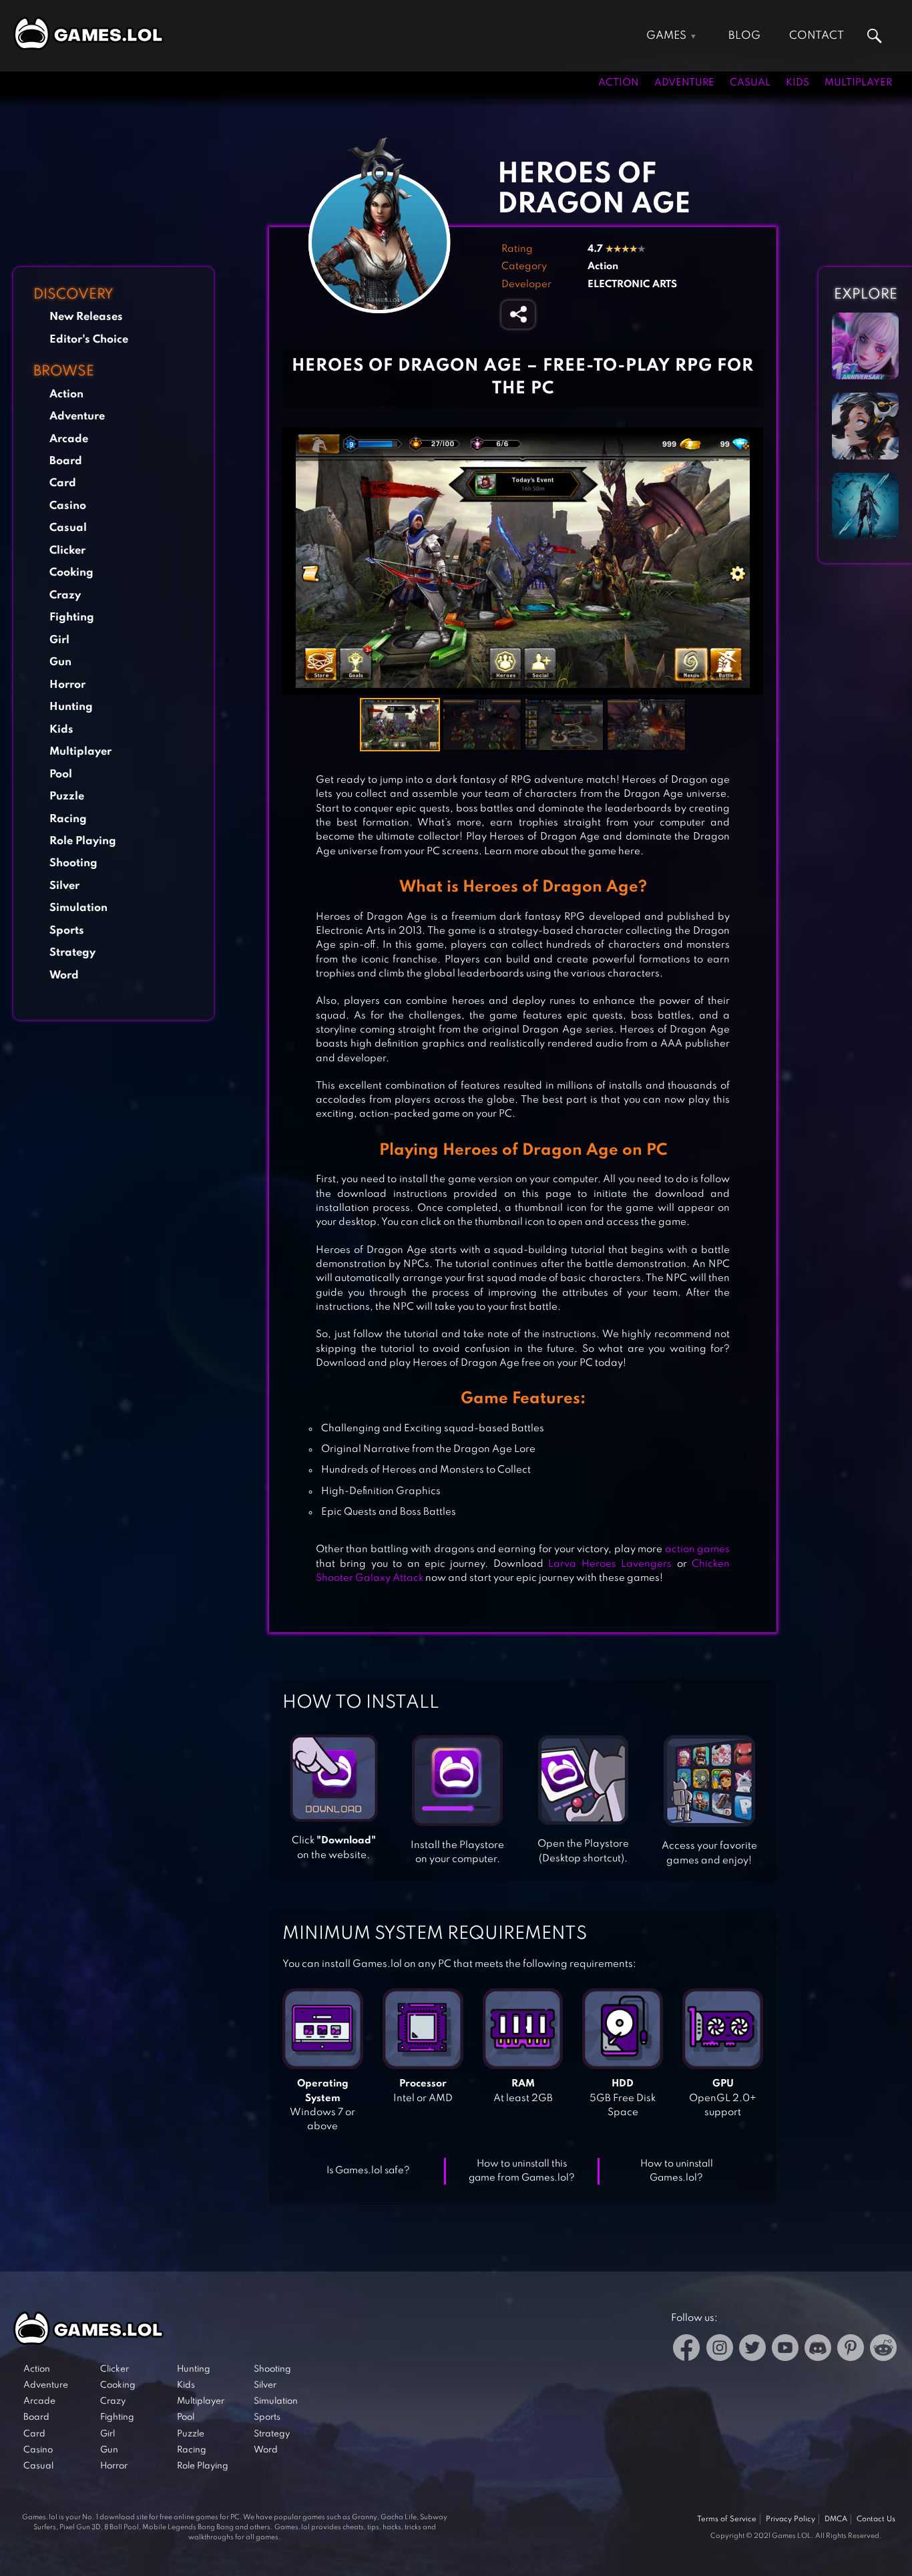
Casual (750, 83)
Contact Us (876, 2519)
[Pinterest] (851, 2350)
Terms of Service (727, 2519)
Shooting (73, 863)
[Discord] (818, 2350)
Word (64, 975)
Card (63, 483)
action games (697, 1549)
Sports (67, 931)
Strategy (72, 953)
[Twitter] (752, 2350)
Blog (744, 36)
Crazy (65, 595)
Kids (797, 83)
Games (666, 36)
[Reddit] (883, 2350)
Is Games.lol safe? (368, 2171)
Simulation (78, 908)
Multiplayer (858, 83)
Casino (68, 506)
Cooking (71, 573)
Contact (817, 36)
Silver (64, 886)
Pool (61, 774)
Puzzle (67, 796)
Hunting (71, 707)
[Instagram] (720, 2350)
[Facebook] (687, 2350)
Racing (68, 819)
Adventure (684, 83)
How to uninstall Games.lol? (677, 2171)
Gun (60, 662)
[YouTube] (785, 2350)
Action (619, 83)
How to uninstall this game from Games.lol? (522, 2171)
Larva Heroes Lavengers (610, 1564)
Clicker (67, 551)
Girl (59, 640)
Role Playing (83, 841)
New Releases (86, 317)
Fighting (72, 617)
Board (66, 461)
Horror (67, 685)
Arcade (69, 439)
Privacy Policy (790, 2519)
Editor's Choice (89, 340)
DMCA (836, 2519)
